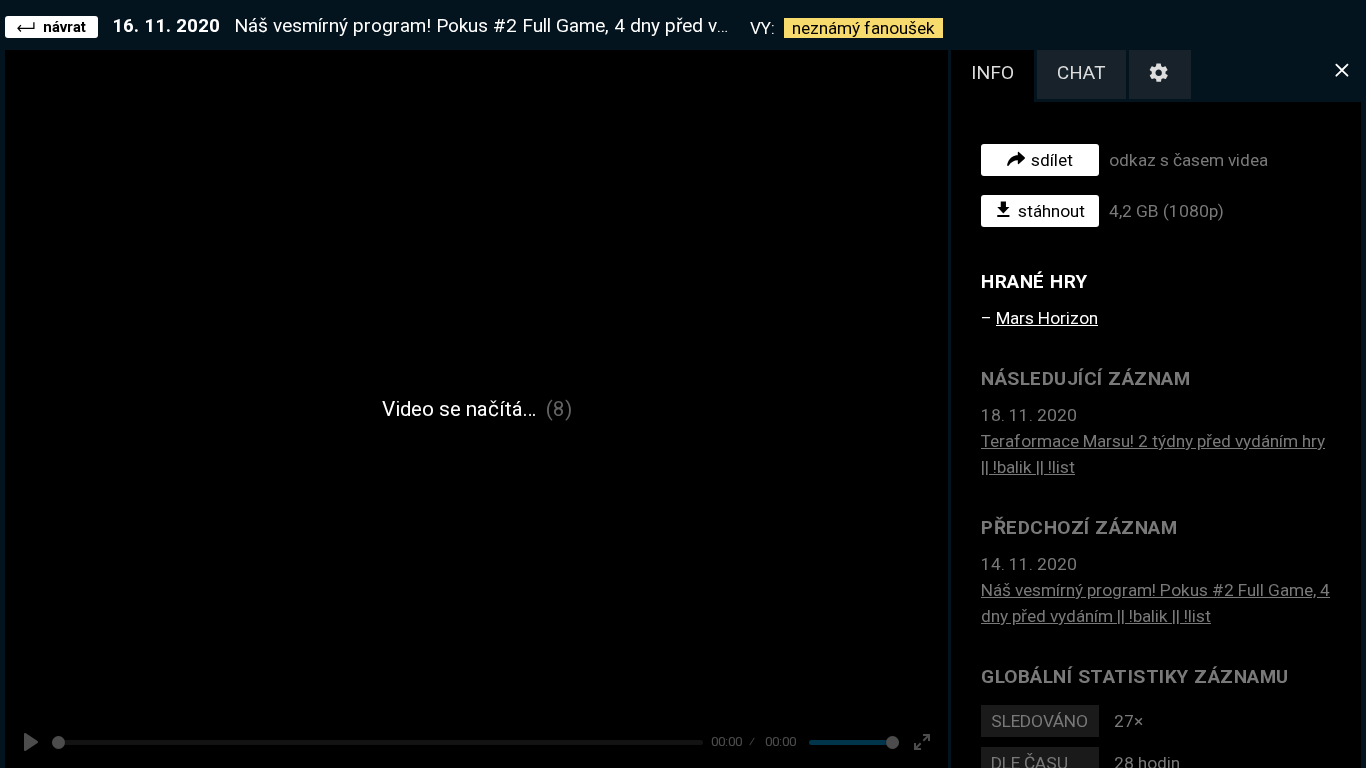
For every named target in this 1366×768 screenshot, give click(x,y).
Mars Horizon (1047, 318)
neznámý (863, 28)
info (992, 72)
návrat (64, 27)
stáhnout (1051, 211)
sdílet (1052, 160)
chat (1081, 72)
